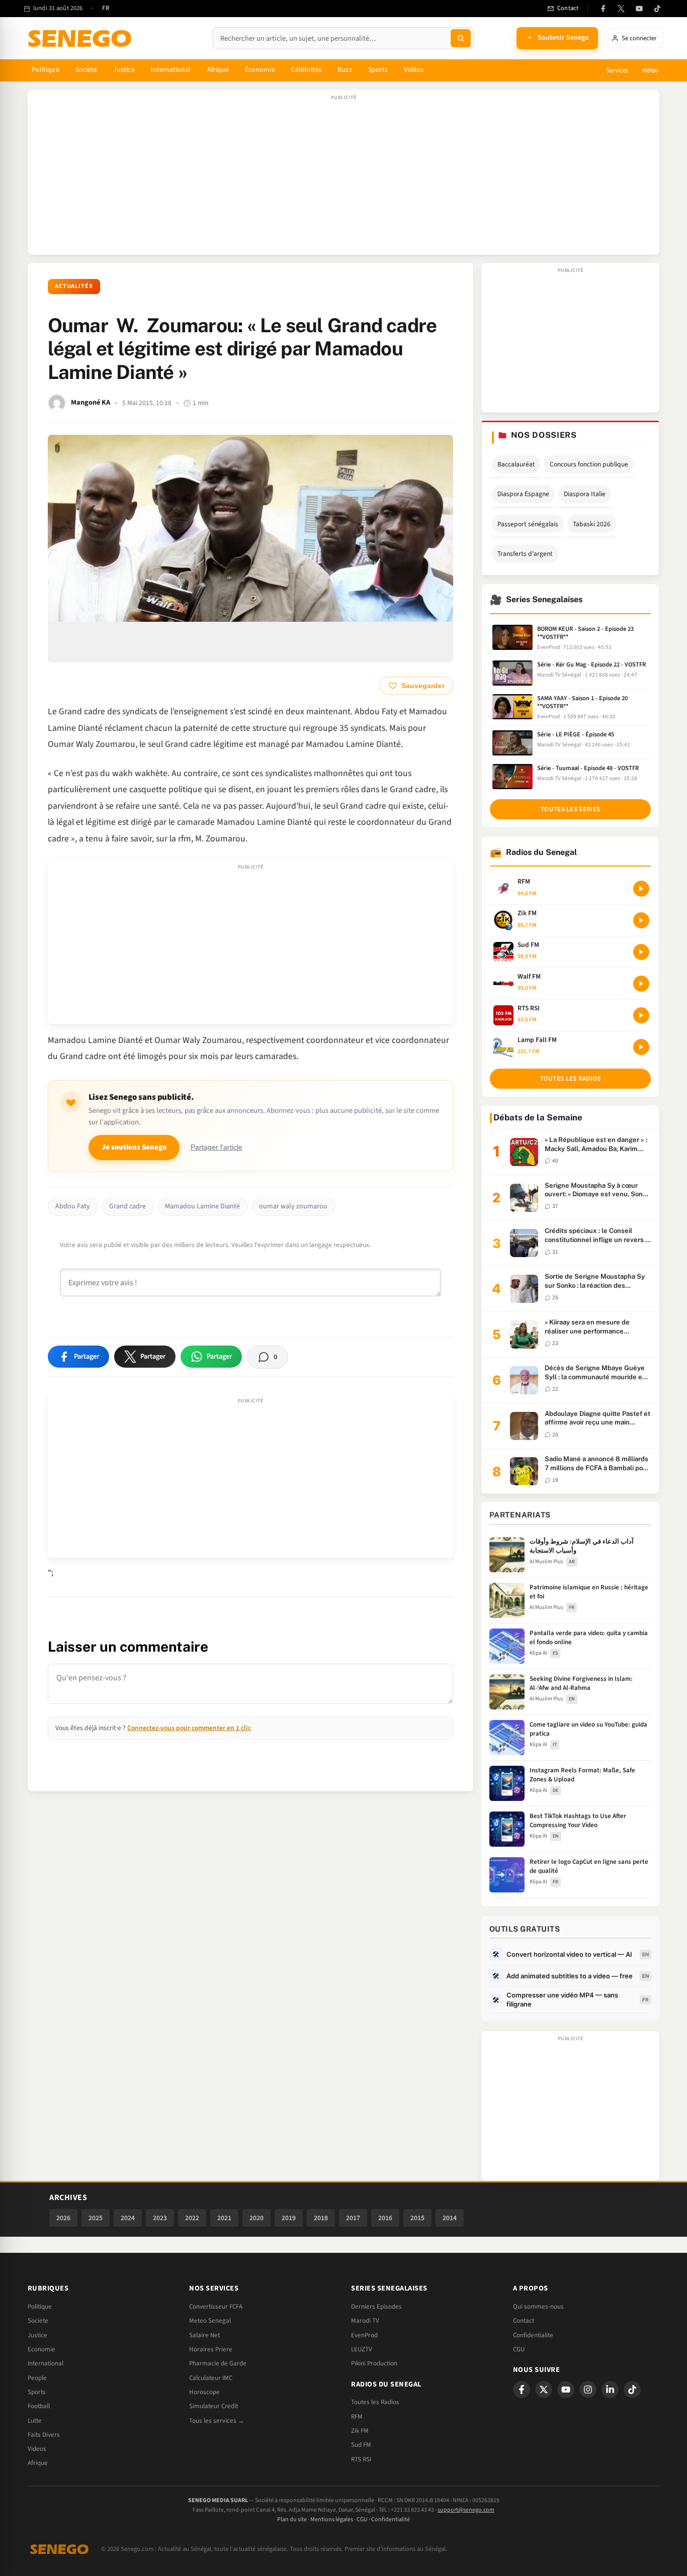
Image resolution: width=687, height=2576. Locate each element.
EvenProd (364, 2335)
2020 (256, 2218)
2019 (289, 2218)
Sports (378, 70)
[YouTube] (639, 9)
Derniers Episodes (376, 2307)
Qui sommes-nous (538, 2307)
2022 (192, 2218)
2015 (417, 2218)
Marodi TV (365, 2321)
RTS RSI (361, 2459)
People (37, 2378)
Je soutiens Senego (134, 1147)
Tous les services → (217, 2421)
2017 (353, 2218)
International (171, 70)
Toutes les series (570, 809)
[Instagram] (588, 2390)
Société (87, 70)
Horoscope (204, 2392)
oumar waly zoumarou (293, 1206)
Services (617, 70)
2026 (63, 2218)
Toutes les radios (571, 1079)
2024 (128, 2218)
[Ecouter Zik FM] (641, 920)
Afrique (218, 70)
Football (39, 2406)
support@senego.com (466, 2510)
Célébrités (307, 70)
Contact (524, 2321)
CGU (519, 2349)
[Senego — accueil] (81, 38)
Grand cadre (127, 1206)
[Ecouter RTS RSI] (641, 1015)
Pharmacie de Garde (218, 2363)
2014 (450, 2218)
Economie (41, 2349)
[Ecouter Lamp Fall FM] (641, 1047)
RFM (357, 2417)
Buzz (345, 70)
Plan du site (292, 2519)
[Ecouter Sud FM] (641, 952)
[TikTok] (657, 9)
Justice (124, 70)
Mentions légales (332, 2519)
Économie (260, 70)
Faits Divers (44, 2435)
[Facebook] (603, 9)
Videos (37, 2449)
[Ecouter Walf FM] (641, 984)
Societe (38, 2321)
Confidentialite (533, 2335)
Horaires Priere (211, 2349)
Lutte (35, 2421)
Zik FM (360, 2431)
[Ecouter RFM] (641, 889)
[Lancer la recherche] (461, 38)
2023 (160, 2218)
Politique (46, 70)
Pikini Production (374, 2363)
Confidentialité (391, 2519)
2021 (224, 2218)
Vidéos (414, 70)
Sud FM (361, 2445)
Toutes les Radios (375, 2402)
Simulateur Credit (213, 2406)
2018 (321, 2218)
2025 (96, 2218)
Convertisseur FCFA (216, 2307)
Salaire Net (204, 2335)
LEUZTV (362, 2349)
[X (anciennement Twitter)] (621, 9)
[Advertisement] (343, 177)
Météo (650, 70)
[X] (544, 2390)
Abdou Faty (73, 1206)
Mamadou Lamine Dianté (202, 1206)
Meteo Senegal (210, 2321)
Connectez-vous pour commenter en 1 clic (189, 1728)
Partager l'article (217, 1147)
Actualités (74, 286)
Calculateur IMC (211, 2378)
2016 (385, 2218)
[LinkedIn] (610, 2390)
